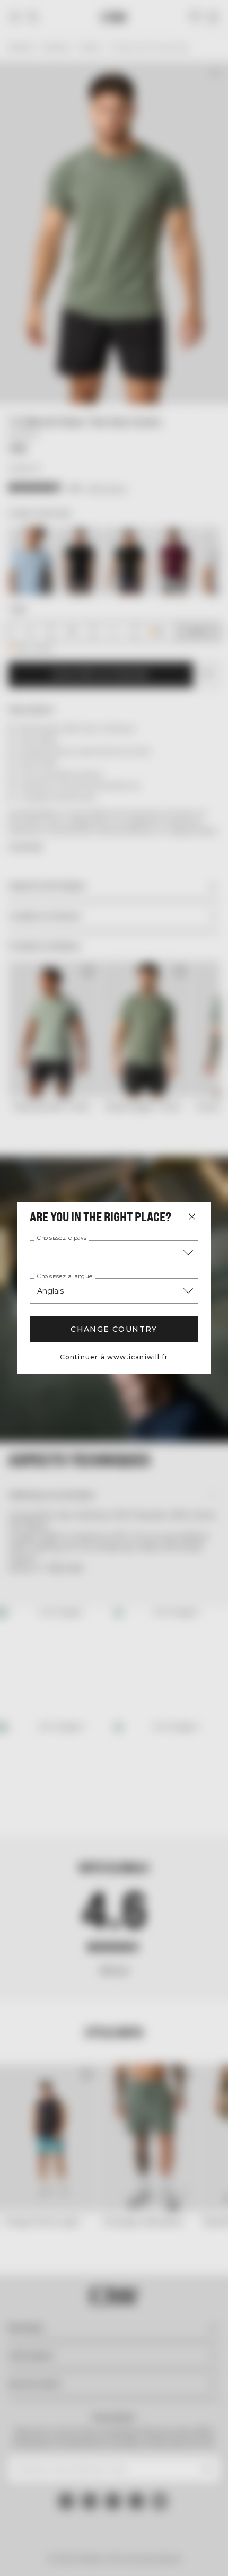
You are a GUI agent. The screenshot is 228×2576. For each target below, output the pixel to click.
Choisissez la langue (65, 1277)
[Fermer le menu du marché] (192, 1217)
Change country (114, 1329)
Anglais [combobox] (50, 1291)
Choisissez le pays (62, 1238)
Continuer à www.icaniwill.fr (114, 1357)
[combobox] (114, 1253)
